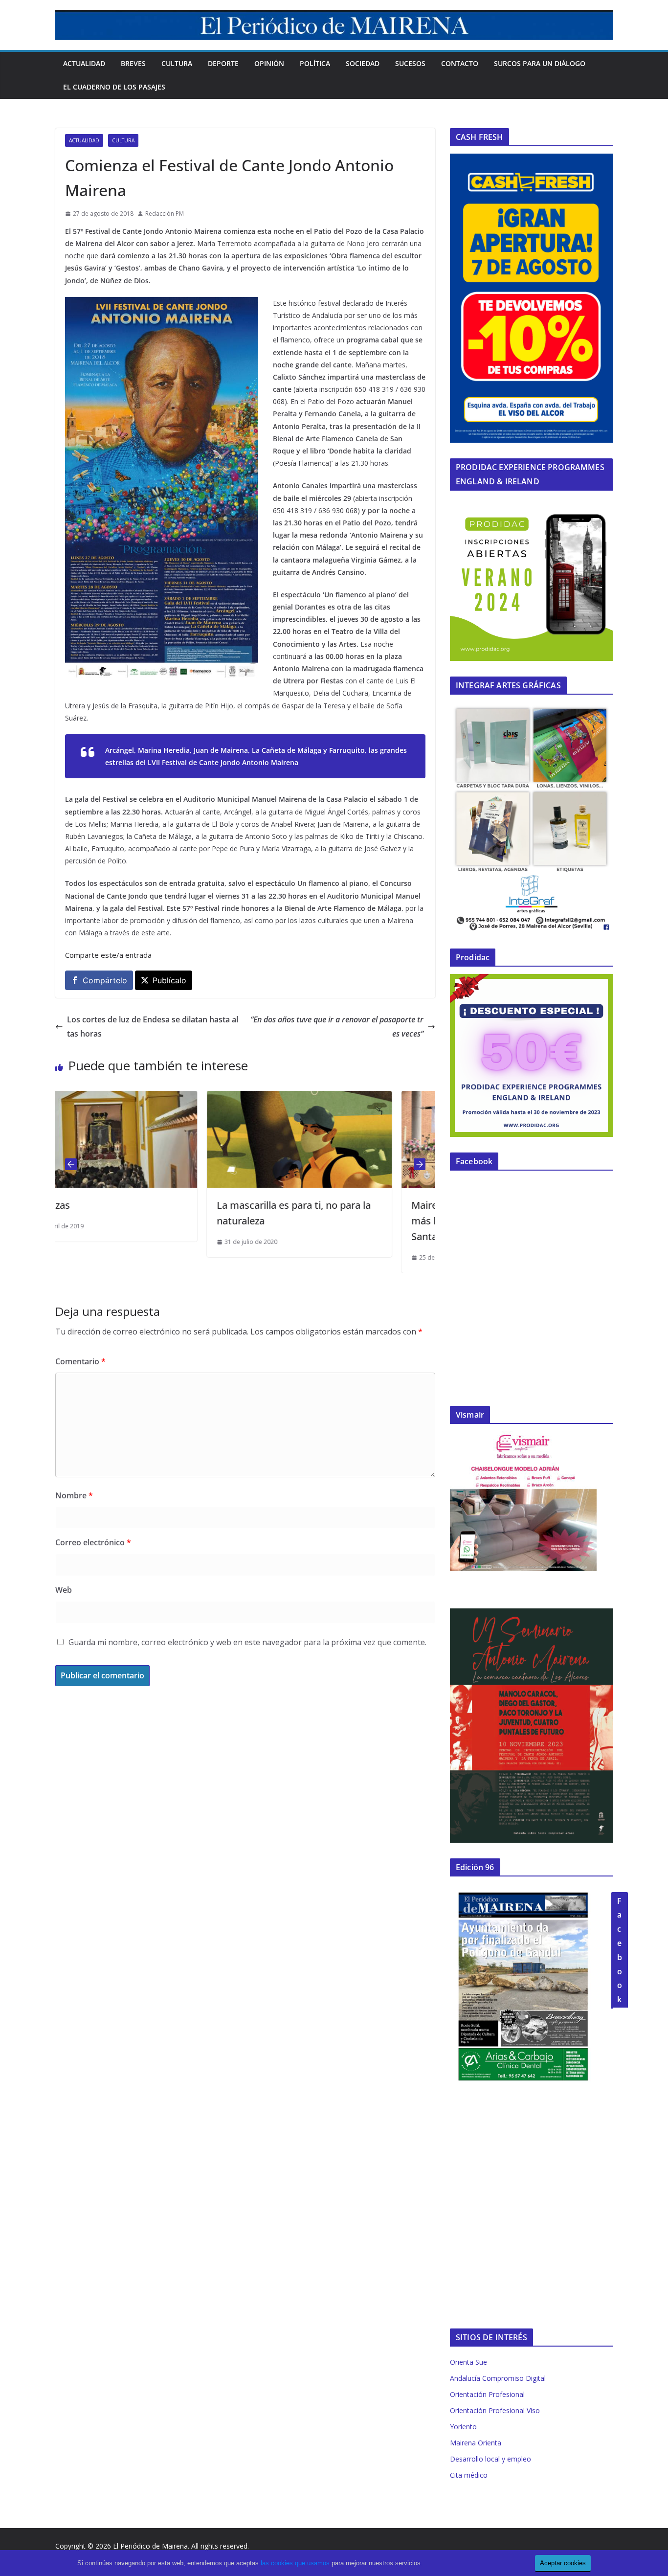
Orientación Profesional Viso (495, 2410)
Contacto (460, 63)
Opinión (269, 63)
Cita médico (469, 2475)
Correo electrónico (93, 1542)
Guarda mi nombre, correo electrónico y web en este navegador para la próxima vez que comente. (247, 1642)
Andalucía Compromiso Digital (498, 2378)
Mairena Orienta (476, 2443)
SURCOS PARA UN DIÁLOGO (540, 63)
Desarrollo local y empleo (490, 2459)
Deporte (223, 63)
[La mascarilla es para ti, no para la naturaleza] (154, 1098)
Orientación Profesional (487, 2394)
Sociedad (363, 63)
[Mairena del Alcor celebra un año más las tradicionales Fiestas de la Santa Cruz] (348, 1098)
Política (315, 63)
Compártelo (105, 980)
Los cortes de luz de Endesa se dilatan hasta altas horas (153, 1027)
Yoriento (463, 2427)
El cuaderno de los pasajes (114, 87)
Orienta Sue (468, 2362)
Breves (133, 63)
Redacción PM (165, 214)
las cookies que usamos (295, 2563)
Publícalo (169, 980)
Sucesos (410, 63)
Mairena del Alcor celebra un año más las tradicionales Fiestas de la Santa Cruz (343, 1221)
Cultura (177, 63)
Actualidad (84, 63)
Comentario (80, 1361)
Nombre (74, 1495)
